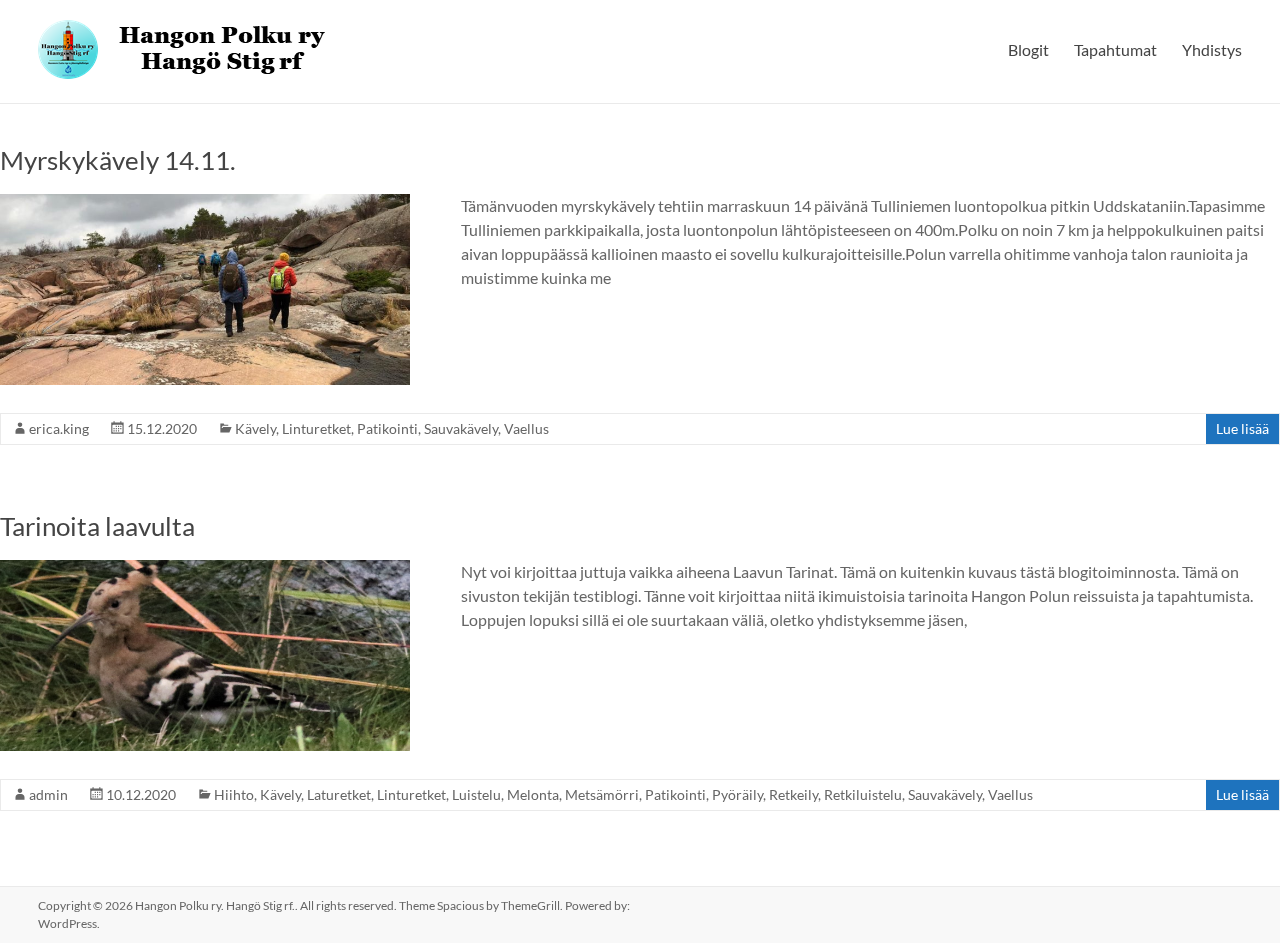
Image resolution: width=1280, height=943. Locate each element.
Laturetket (339, 794)
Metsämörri (602, 794)
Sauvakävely (461, 428)
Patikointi (387, 428)
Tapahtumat (1115, 49)
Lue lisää (1242, 428)
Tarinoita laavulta (97, 526)
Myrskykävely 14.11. (118, 160)
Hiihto (234, 794)
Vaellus (526, 428)
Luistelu (476, 794)
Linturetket (316, 428)
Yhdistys (1212, 49)
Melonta (533, 794)
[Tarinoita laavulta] (205, 569)
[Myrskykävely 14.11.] (205, 203)
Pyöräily (737, 794)
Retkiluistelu (863, 794)
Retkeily (793, 794)
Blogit (1028, 49)
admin (48, 794)
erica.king (59, 428)
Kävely (255, 428)
